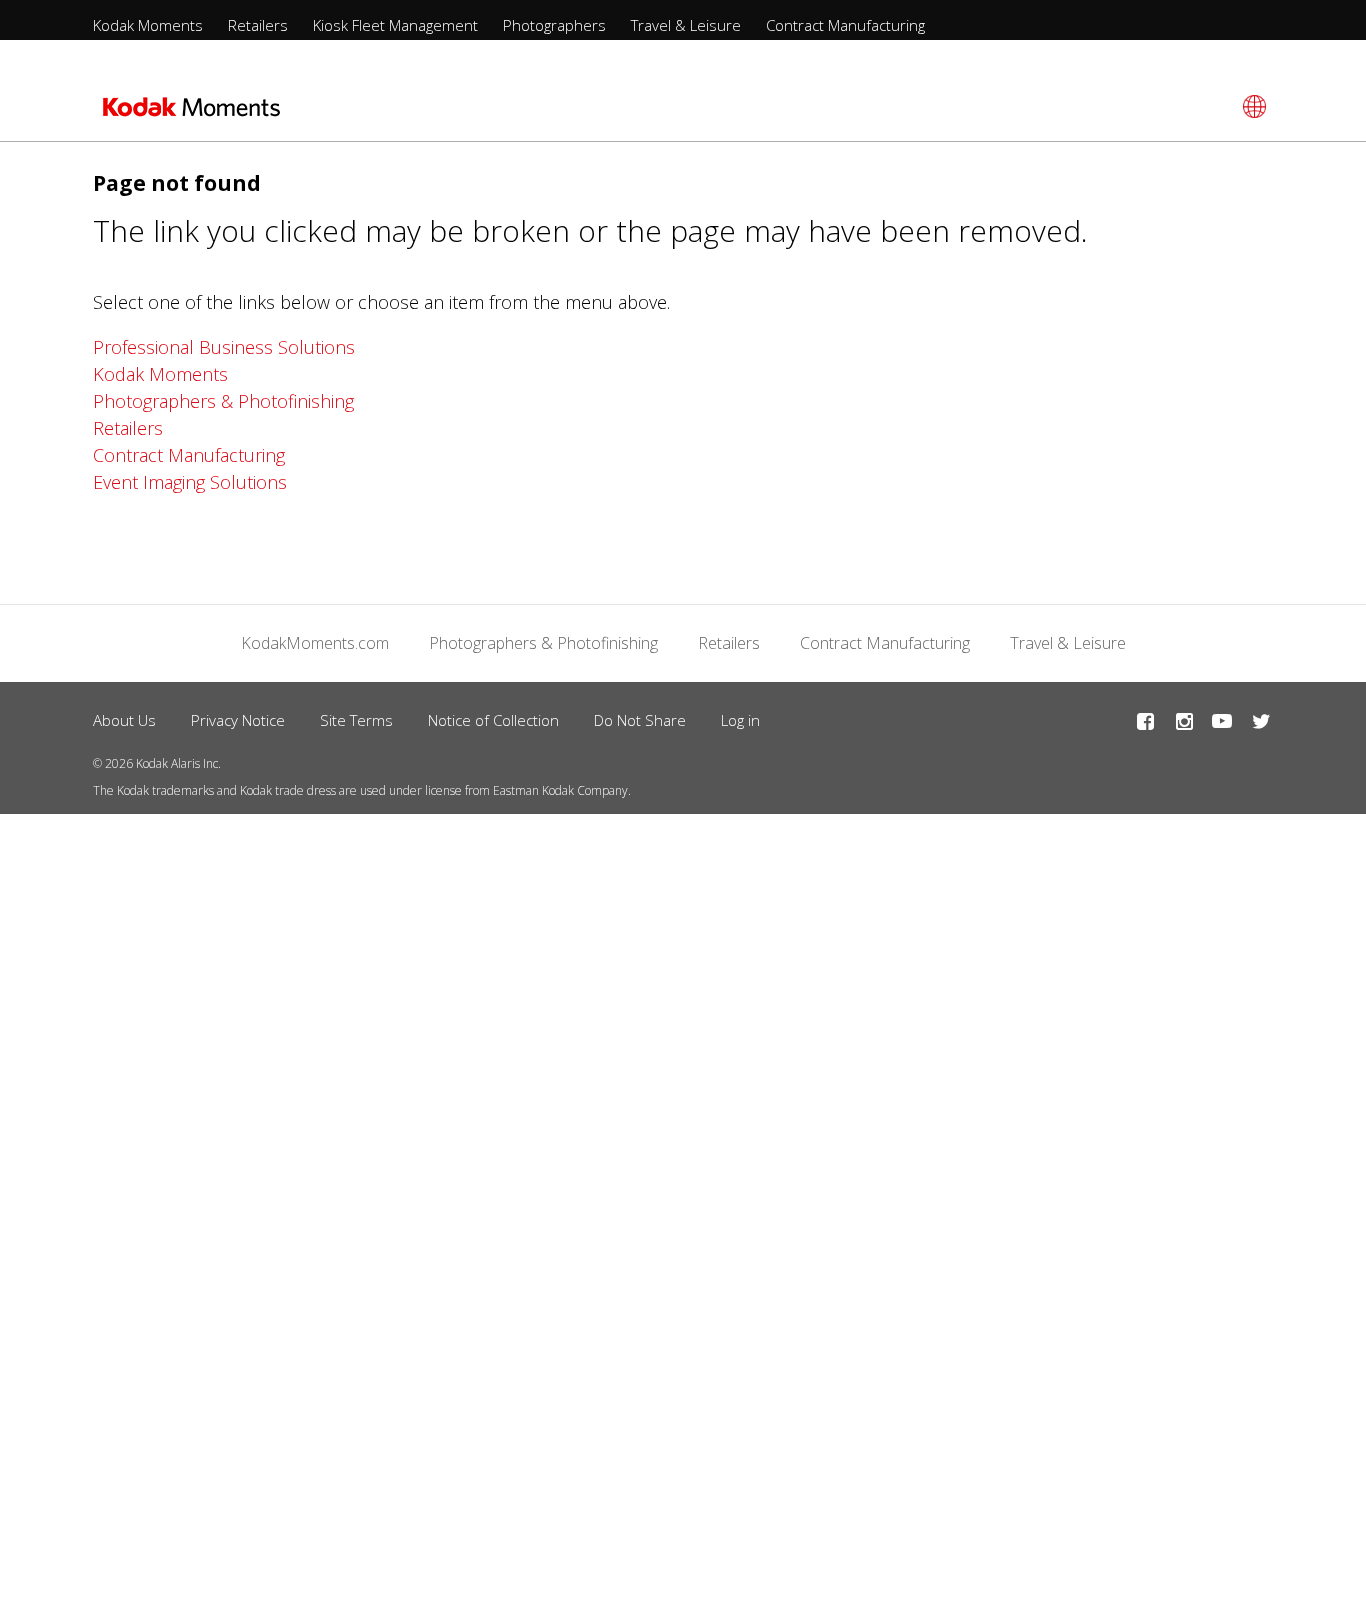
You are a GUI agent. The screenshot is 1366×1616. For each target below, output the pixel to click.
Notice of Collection (493, 720)
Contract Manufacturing (845, 25)
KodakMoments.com (315, 643)
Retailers (258, 25)
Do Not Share (640, 720)
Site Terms (356, 720)
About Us (124, 720)
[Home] (191, 113)
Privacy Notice (238, 720)
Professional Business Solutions (224, 347)
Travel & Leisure (686, 25)
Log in (740, 720)
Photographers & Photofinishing (223, 401)
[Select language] (1251, 106)
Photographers (554, 25)
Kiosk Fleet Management (395, 25)
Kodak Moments (148, 25)
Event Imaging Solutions (190, 482)
